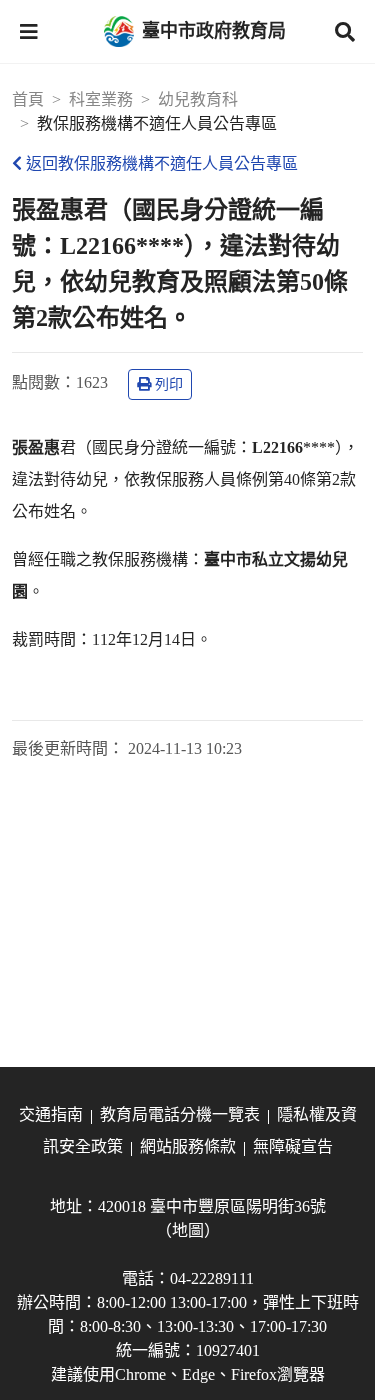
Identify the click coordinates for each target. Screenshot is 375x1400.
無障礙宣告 (293, 1146)
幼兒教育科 (198, 99)
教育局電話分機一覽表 (180, 1114)
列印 (169, 384)
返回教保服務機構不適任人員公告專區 (162, 163)
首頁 (28, 99)
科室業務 (101, 99)
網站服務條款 (188, 1146)
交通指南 (51, 1114)
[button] (29, 32)
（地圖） (188, 1230)
